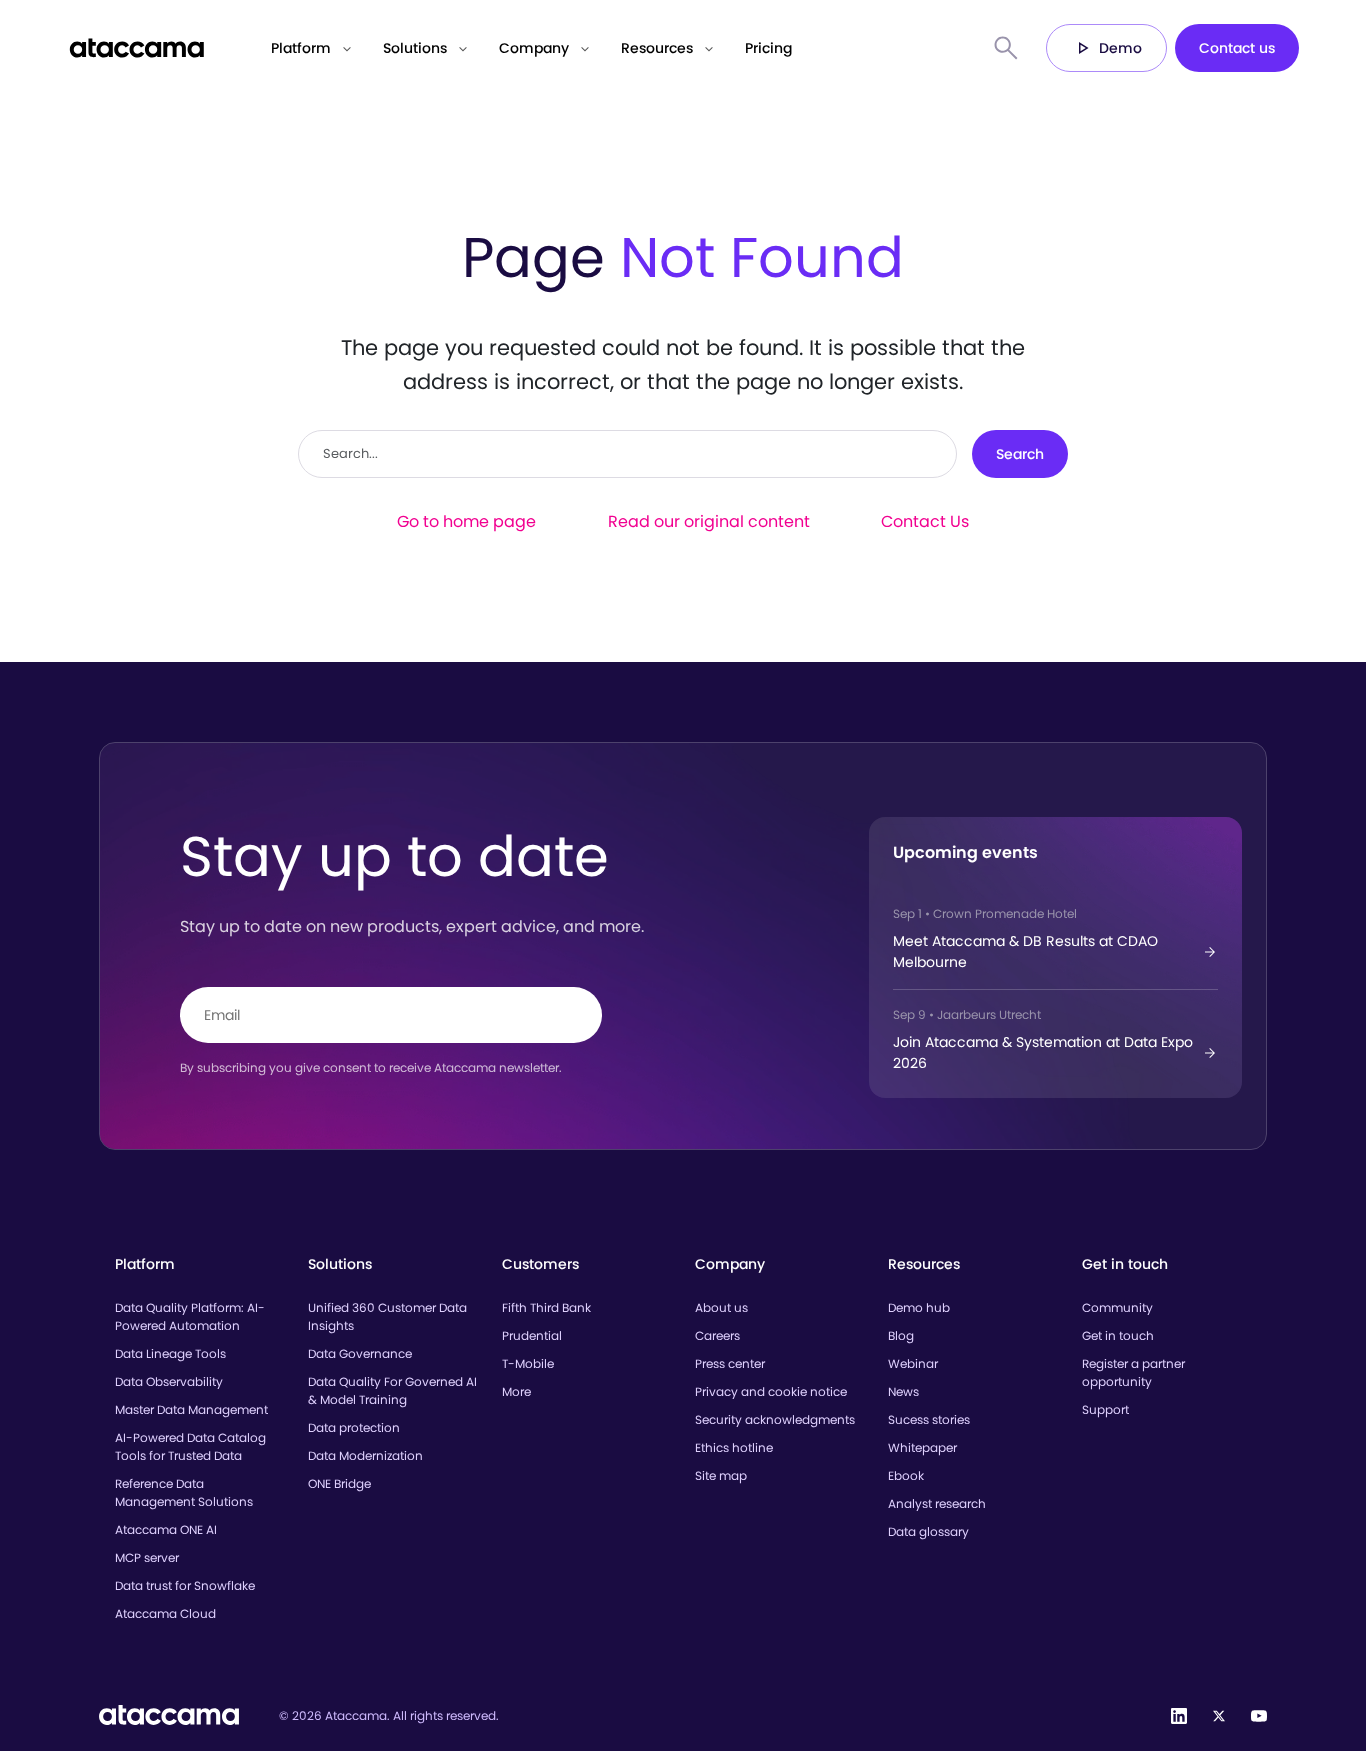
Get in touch (1118, 1335)
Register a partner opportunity (1133, 1372)
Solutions (415, 48)
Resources (657, 48)
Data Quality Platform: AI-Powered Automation (190, 1316)
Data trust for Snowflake (185, 1585)
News (903, 1391)
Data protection (354, 1427)
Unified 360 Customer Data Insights (387, 1316)
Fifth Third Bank (546, 1307)
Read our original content (709, 521)
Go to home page (466, 521)
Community (1117, 1307)
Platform (301, 48)
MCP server (147, 1557)
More (516, 1391)
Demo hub (919, 1307)
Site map (721, 1475)
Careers (717, 1335)
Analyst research (937, 1503)
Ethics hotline (734, 1447)
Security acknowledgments (775, 1419)
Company (534, 48)
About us (721, 1307)
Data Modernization (365, 1455)
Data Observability (169, 1381)
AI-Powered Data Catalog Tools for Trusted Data (190, 1446)
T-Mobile (528, 1363)
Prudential (532, 1335)
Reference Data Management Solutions (184, 1492)
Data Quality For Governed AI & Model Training (392, 1390)
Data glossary (928, 1531)
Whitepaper (922, 1447)
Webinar (913, 1363)
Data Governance (360, 1353)
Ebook (906, 1475)
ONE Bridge (339, 1483)
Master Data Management (191, 1409)
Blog (901, 1335)
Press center (730, 1363)
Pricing (768, 48)
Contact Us (925, 521)
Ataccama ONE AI (166, 1529)
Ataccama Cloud (165, 1613)
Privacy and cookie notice (771, 1391)
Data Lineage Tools (170, 1353)
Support (1105, 1409)
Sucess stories (929, 1419)
